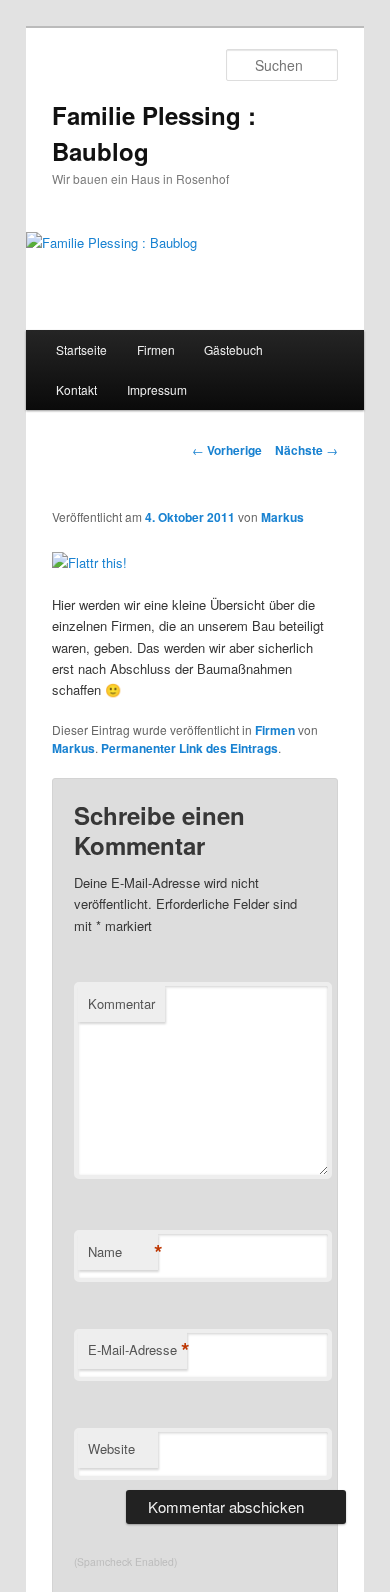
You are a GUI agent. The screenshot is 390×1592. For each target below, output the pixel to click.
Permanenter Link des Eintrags (189, 748)
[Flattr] (89, 562)
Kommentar (121, 1003)
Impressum (157, 389)
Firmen (156, 349)
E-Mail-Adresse (137, 1350)
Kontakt (76, 389)
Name (123, 1252)
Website (111, 1448)
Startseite (81, 349)
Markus (282, 517)
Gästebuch (233, 349)
